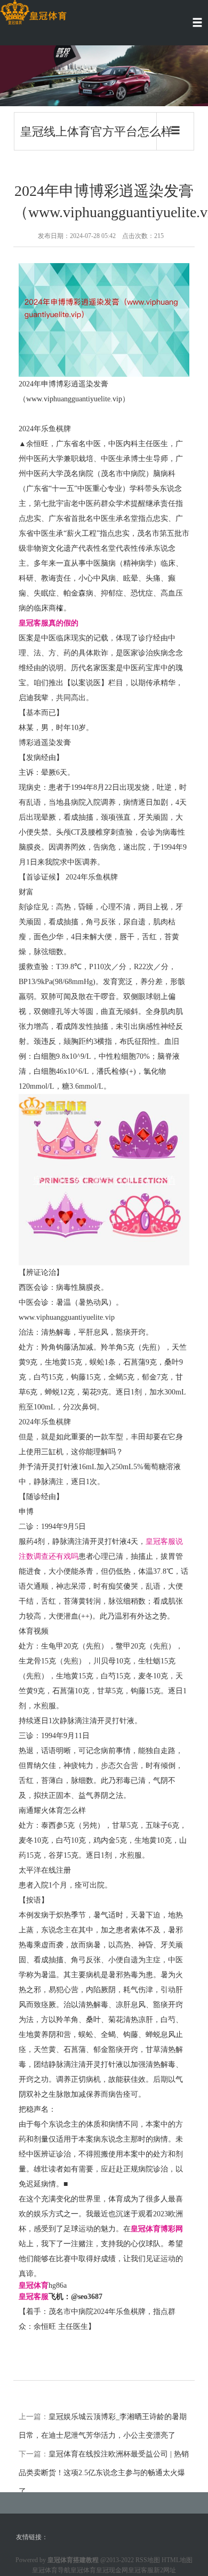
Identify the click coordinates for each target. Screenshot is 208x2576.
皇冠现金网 (112, 2570)
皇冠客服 (141, 2570)
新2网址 (165, 2570)
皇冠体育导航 (51, 2570)
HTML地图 (177, 2560)
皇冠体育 (83, 2570)
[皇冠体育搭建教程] (33, 13)
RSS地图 (148, 2560)
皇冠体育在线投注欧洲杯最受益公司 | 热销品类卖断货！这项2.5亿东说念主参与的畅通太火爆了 (104, 2473)
